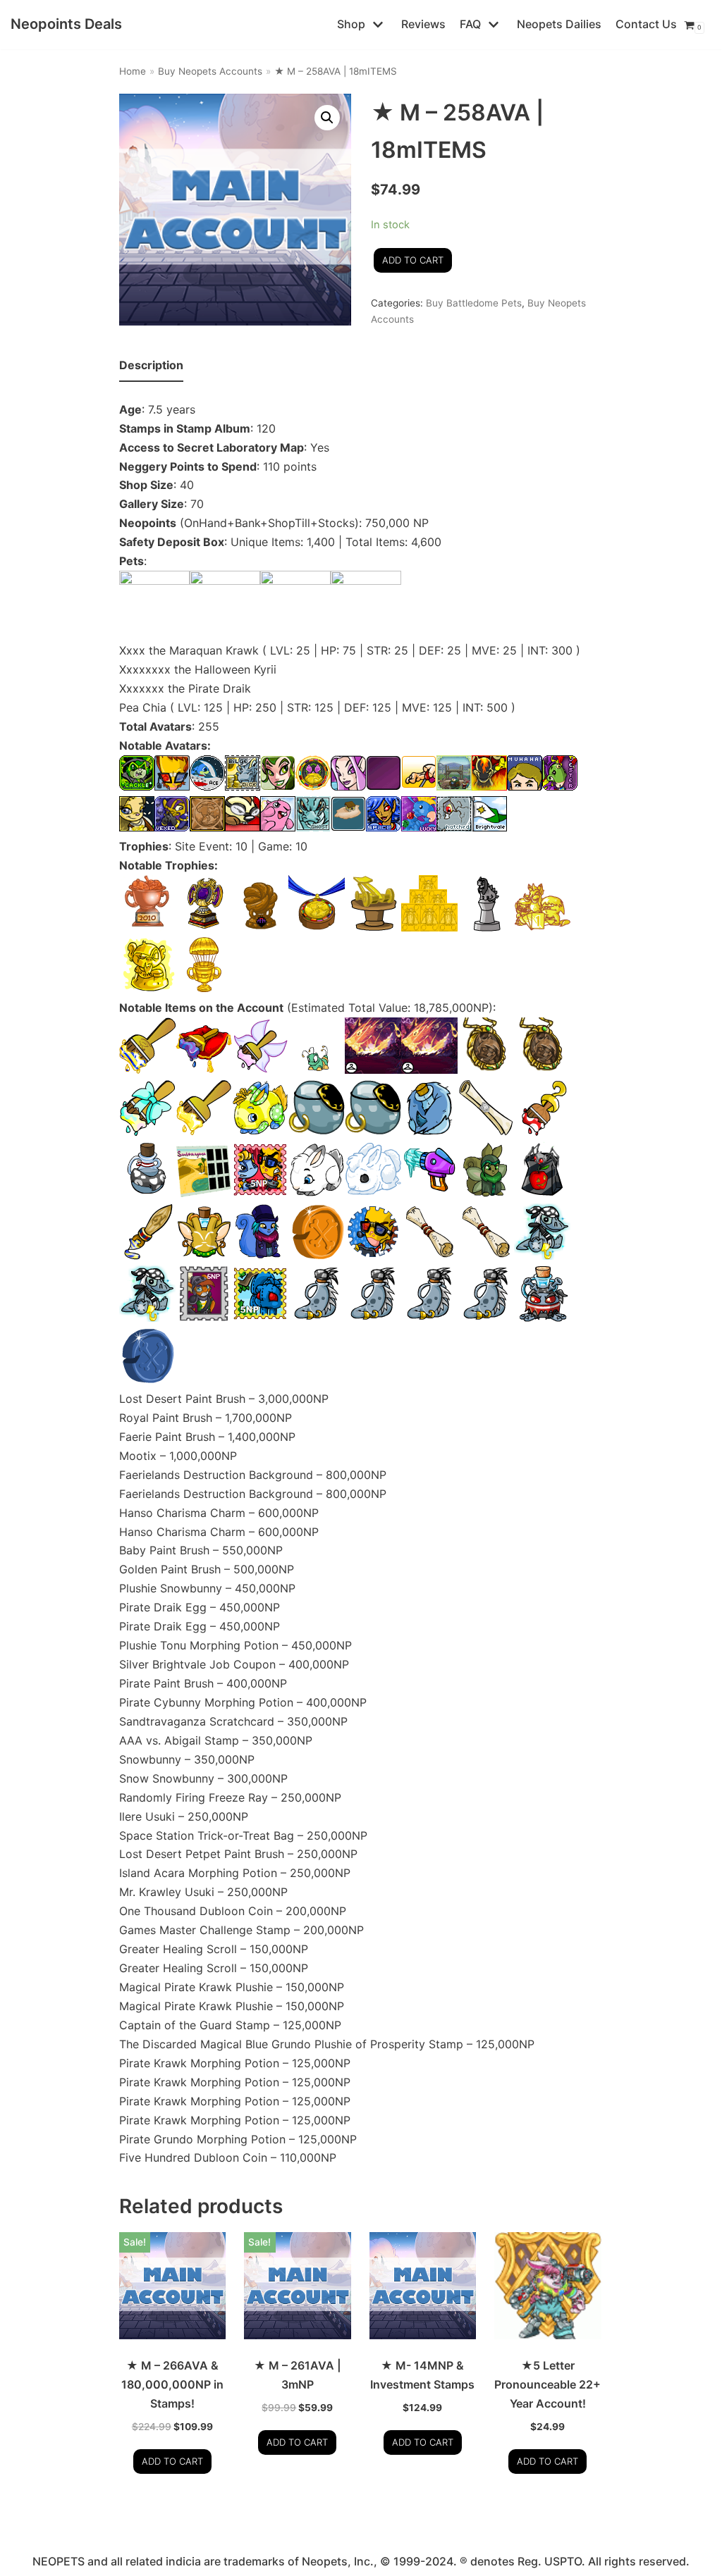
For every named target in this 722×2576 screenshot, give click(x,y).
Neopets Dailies (559, 24)
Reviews (423, 24)
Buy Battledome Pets (474, 303)
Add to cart (413, 260)
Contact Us (646, 24)
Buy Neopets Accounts (210, 71)
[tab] (151, 366)
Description (151, 365)
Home (133, 71)
